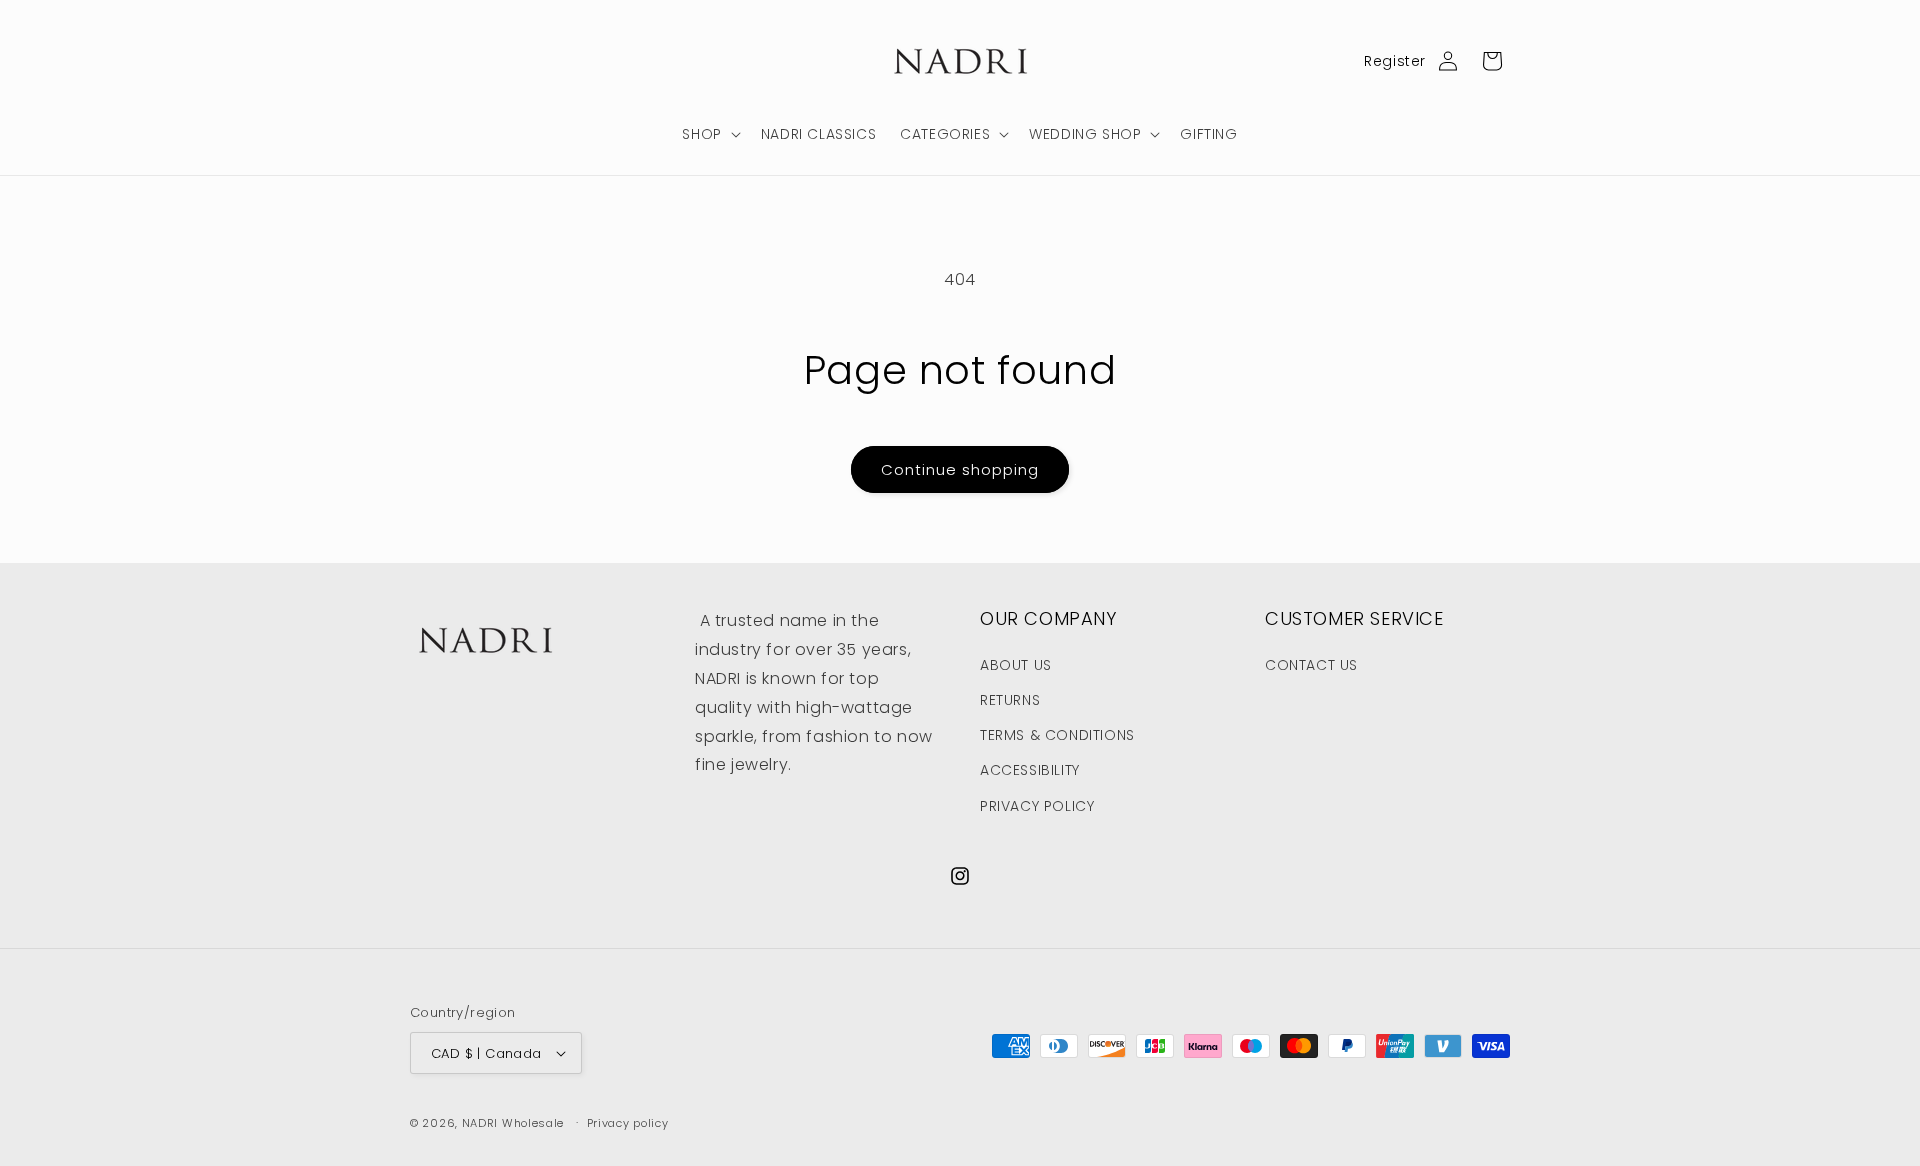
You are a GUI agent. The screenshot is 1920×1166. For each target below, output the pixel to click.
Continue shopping (960, 469)
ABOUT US (1016, 665)
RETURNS (1010, 700)
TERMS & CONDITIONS (1057, 735)
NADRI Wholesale (513, 1123)
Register (1395, 61)
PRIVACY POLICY (1037, 806)
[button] (709, 134)
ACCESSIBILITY (1030, 770)
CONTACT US (1311, 665)
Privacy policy (628, 1123)
